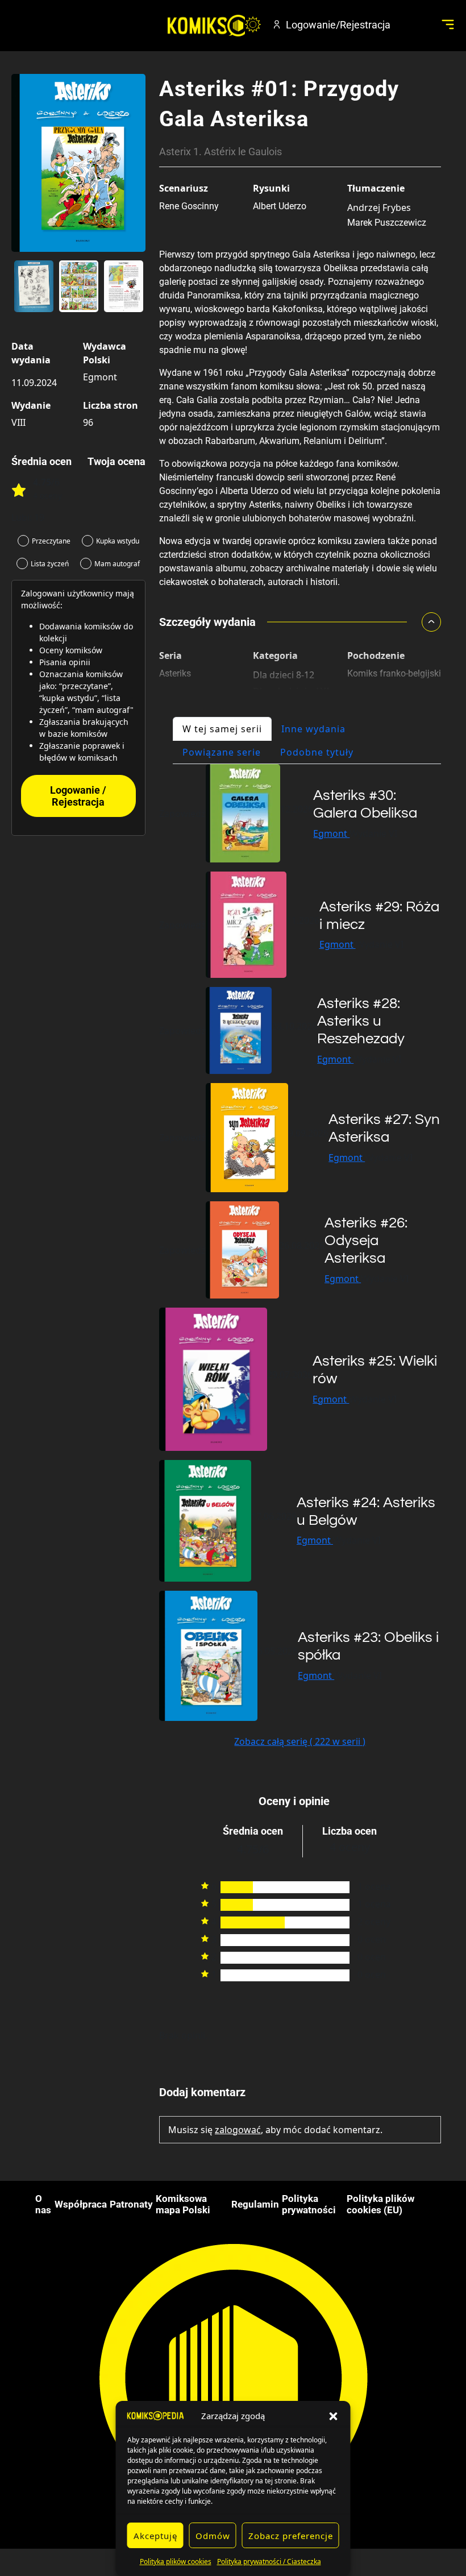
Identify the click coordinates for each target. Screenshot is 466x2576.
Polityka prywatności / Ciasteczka (269, 2562)
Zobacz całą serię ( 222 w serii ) (300, 1741)
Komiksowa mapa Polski (183, 2204)
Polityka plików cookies (176, 2562)
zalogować (238, 2130)
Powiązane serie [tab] (222, 752)
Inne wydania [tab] (313, 729)
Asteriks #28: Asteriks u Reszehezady (361, 1021)
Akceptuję (155, 2536)
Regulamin (255, 2204)
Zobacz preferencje (291, 2536)
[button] (334, 2416)
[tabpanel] (300, 1256)
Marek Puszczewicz (387, 223)
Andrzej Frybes (379, 208)
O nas (43, 2204)
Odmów (213, 2536)
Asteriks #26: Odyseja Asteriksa (366, 1241)
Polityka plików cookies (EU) (380, 2204)
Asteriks (175, 673)
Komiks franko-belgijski (394, 673)
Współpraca (81, 2204)
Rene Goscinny (189, 206)
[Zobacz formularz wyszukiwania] (413, 24)
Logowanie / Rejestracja (78, 796)
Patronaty (131, 2204)
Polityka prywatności (309, 2204)
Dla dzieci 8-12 (284, 675)
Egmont (100, 377)
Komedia (272, 708)
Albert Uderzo (280, 206)
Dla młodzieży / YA (292, 691)
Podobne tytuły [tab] (317, 752)
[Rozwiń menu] (448, 24)
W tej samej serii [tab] (222, 729)
